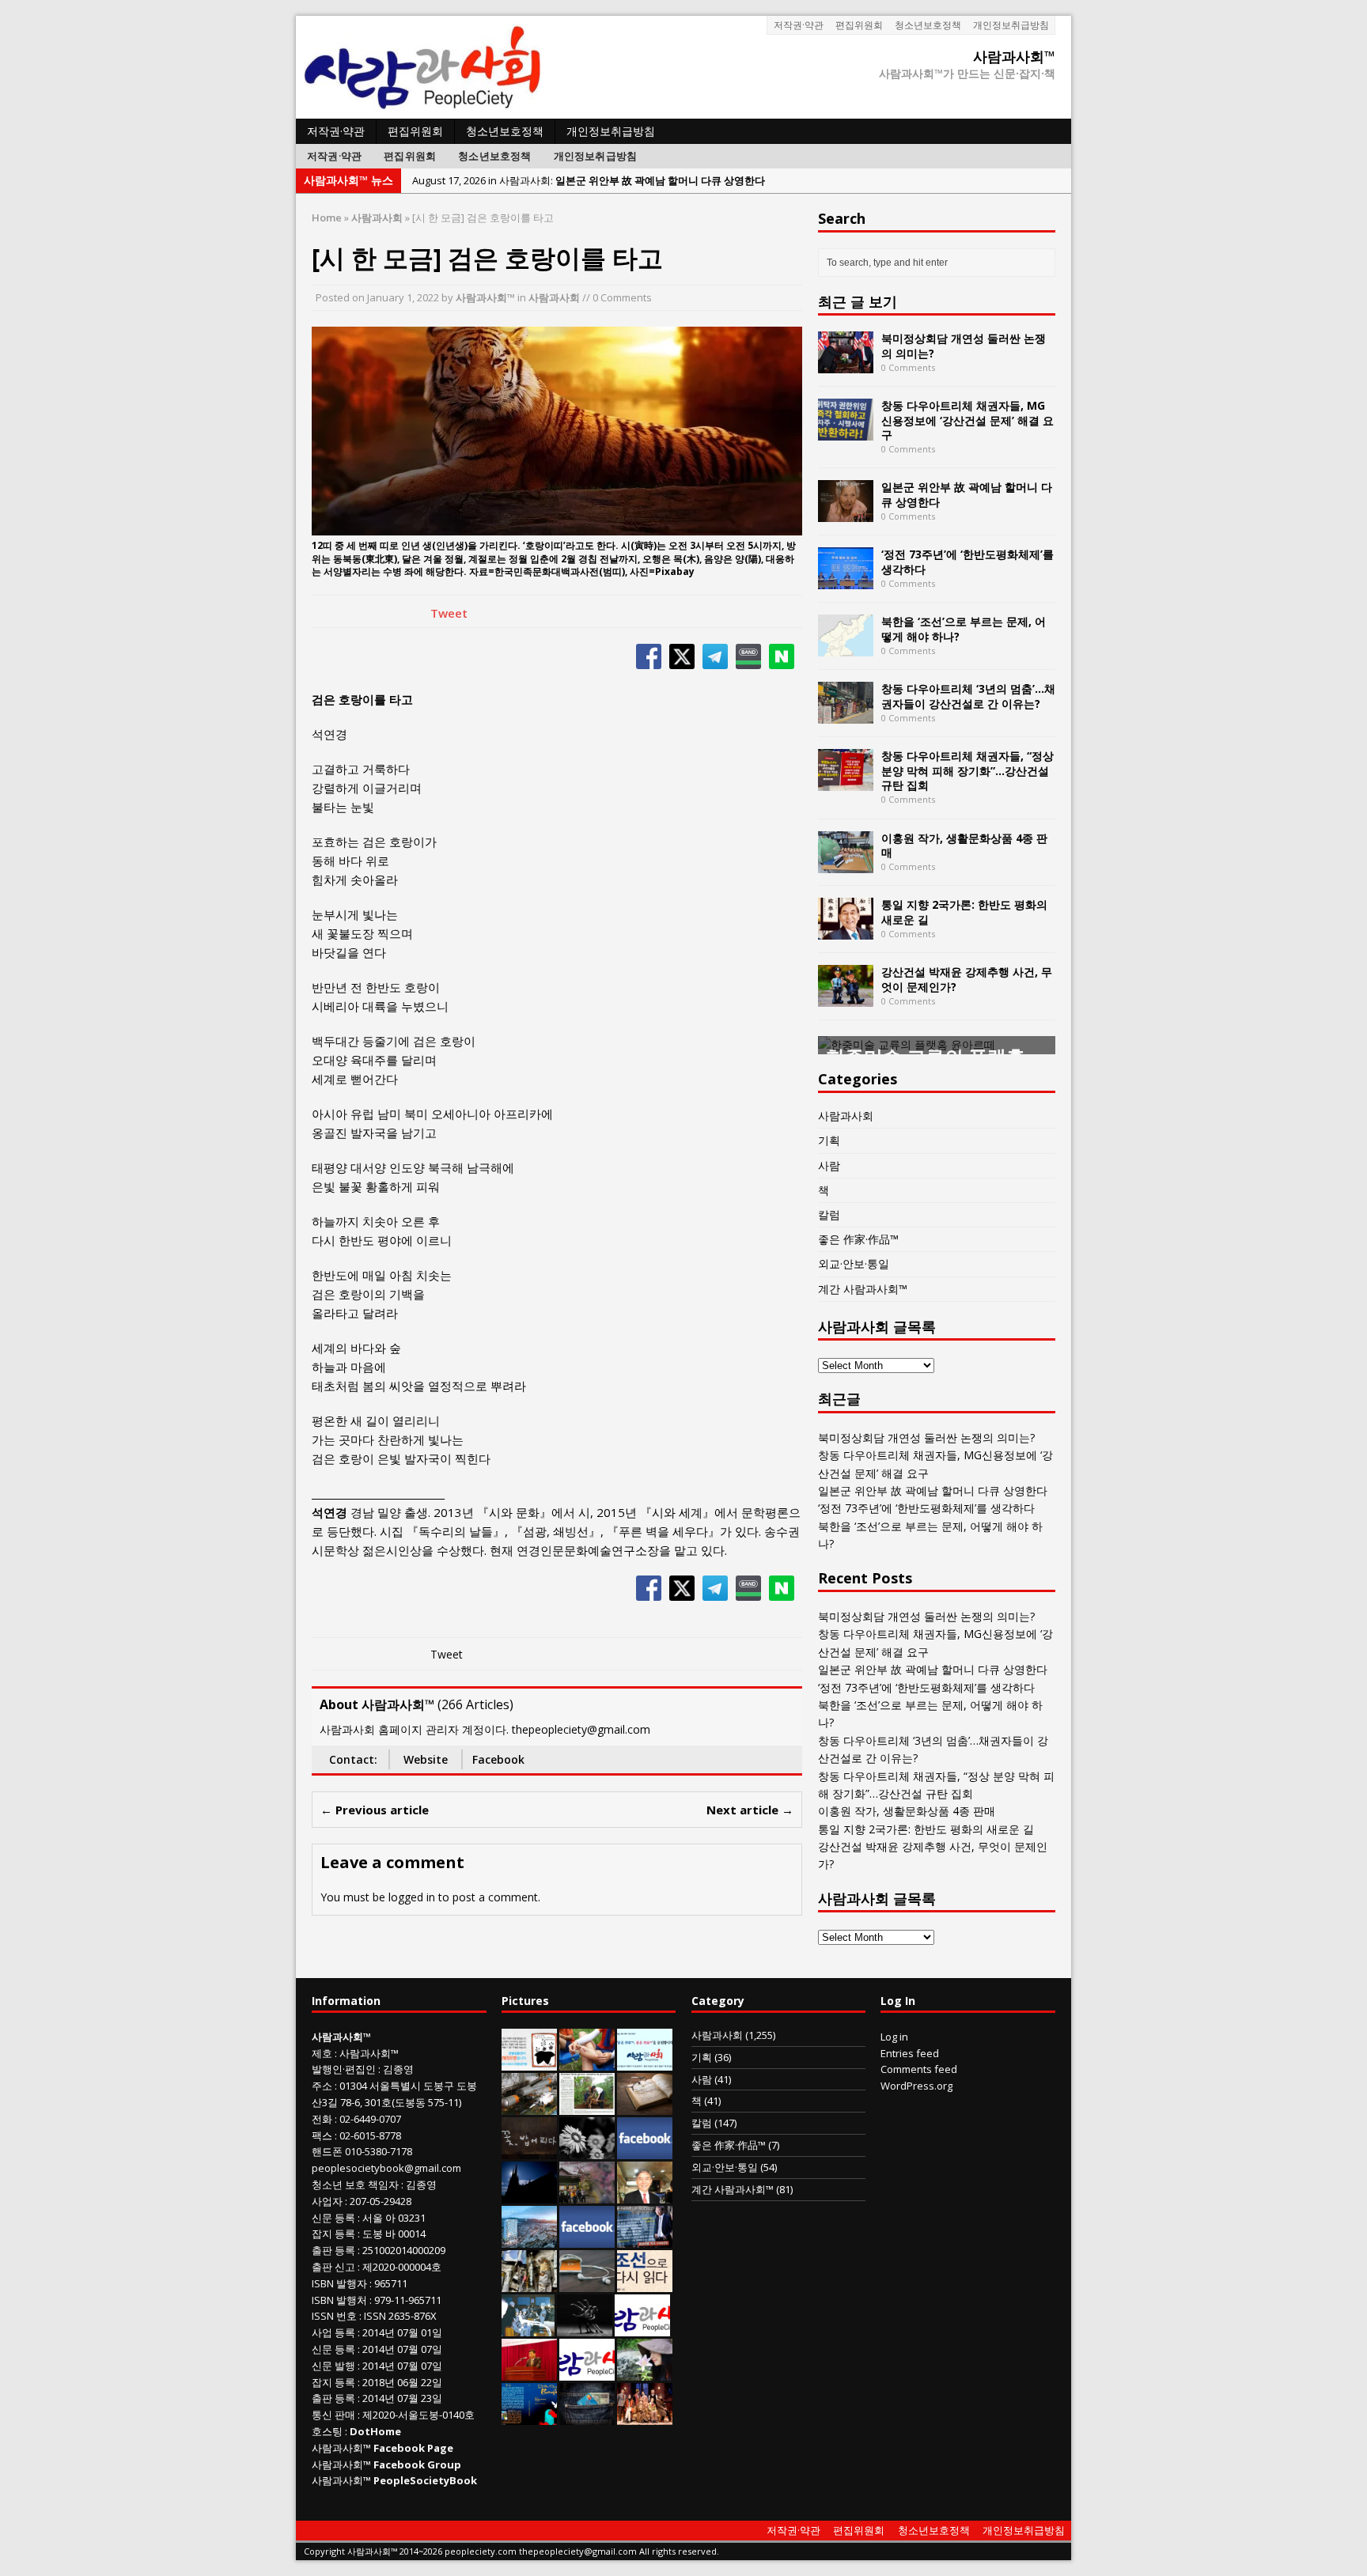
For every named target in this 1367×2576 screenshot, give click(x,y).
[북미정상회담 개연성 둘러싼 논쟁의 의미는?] (846, 364)
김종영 (398, 2069)
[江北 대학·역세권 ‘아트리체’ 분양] (529, 2239)
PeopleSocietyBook (425, 2480)
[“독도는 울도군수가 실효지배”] (587, 2195)
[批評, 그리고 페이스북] (587, 2239)
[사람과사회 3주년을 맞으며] (642, 2328)
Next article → (750, 1810)
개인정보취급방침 (1011, 25)
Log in (894, 2037)
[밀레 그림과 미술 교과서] (529, 2283)
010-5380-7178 (379, 2151)
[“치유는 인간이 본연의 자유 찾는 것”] (645, 2372)
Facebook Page (413, 2448)
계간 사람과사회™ (863, 1289)
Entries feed (910, 2053)
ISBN (323, 2283)
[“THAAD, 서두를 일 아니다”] (529, 2106)
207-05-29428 (381, 2201)
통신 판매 (333, 2415)
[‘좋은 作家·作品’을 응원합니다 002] (645, 2062)
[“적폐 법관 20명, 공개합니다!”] (645, 2239)
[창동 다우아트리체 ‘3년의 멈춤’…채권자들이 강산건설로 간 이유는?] (846, 715)
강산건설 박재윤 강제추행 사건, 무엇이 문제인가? (967, 979)
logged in (412, 1897)
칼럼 (829, 1214)
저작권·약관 (799, 25)
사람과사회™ (485, 297)
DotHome (375, 2431)
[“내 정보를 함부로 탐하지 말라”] (587, 2283)
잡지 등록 (333, 2234)
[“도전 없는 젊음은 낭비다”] (587, 2062)
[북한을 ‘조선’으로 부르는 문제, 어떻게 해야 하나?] (846, 647)
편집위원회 (859, 25)
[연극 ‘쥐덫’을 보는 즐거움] (645, 2416)
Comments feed (919, 2069)
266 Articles (475, 1704)
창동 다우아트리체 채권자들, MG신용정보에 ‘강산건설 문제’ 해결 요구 (968, 420)
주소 (322, 2086)
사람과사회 (554, 297)
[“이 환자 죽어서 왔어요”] (587, 2150)
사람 (829, 1165)
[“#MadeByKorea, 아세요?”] (645, 2150)
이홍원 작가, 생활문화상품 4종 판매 (964, 845)
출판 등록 (333, 2250)
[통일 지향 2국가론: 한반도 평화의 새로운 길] (846, 931)
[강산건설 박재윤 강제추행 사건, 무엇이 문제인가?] (846, 998)
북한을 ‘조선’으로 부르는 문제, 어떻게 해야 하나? (964, 628)
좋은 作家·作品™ (858, 1239)
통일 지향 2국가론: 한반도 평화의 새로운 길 (964, 912)
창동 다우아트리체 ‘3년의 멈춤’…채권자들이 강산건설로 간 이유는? (968, 696)
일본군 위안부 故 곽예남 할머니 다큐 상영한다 (967, 494)
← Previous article (375, 1810)
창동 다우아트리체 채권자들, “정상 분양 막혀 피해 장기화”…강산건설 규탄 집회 (968, 770)
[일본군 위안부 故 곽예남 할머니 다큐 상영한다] (846, 513)
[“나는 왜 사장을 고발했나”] (645, 2195)
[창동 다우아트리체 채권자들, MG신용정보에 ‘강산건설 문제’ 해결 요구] (846, 431)
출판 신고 (333, 2267)
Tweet (449, 613)
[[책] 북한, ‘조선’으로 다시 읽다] (645, 2283)
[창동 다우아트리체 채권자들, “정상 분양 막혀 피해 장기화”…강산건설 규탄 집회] (846, 782)
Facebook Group (417, 2464)
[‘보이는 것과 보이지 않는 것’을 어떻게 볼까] (529, 2195)
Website (426, 1759)
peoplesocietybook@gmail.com (386, 2168)
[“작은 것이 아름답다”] (645, 2106)
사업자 (327, 2201)
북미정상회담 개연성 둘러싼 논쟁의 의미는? (964, 345)
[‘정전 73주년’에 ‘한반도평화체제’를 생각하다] (846, 580)
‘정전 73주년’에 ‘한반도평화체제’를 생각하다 (968, 561)
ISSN (323, 2316)
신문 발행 (333, 2366)
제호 (322, 2053)
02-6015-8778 (370, 2135)
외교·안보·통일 (854, 1263)
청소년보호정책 (928, 25)
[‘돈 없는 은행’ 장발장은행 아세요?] (529, 2062)
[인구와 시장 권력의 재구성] (587, 2416)
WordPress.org (916, 2086)
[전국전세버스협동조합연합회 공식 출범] (529, 2372)
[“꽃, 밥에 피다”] (529, 2150)
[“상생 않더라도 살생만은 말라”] (587, 2106)
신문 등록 (333, 2218)
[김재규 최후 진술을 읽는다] (528, 2328)
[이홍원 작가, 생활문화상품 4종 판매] (846, 863)
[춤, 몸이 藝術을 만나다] (585, 2328)
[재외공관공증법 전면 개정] (587, 2372)
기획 (829, 1140)
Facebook (498, 1759)
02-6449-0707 (370, 2119)
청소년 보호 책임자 (355, 2184)
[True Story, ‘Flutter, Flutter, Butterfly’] (529, 2416)
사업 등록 (333, 2332)
